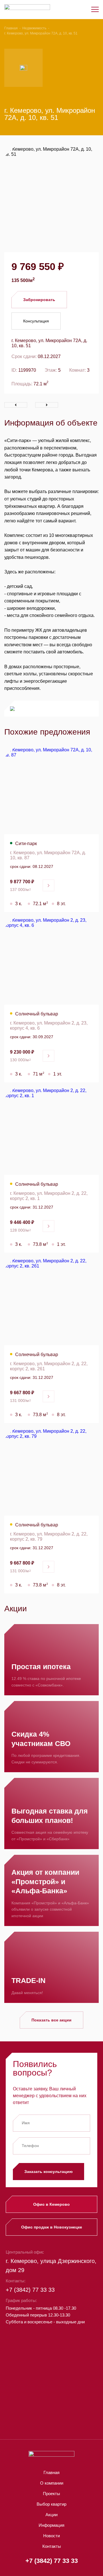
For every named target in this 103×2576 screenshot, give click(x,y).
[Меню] (95, 9)
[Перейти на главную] (27, 10)
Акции (51, 2515)
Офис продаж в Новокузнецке (52, 2227)
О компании (52, 2483)
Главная (11, 28)
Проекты (51, 2494)
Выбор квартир (51, 2504)
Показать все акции (51, 2020)
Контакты (52, 2546)
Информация (51, 2525)
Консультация (36, 321)
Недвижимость (34, 28)
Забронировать (39, 300)
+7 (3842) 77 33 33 (30, 2290)
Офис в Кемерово (51, 2204)
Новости (51, 2536)
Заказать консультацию (48, 2172)
